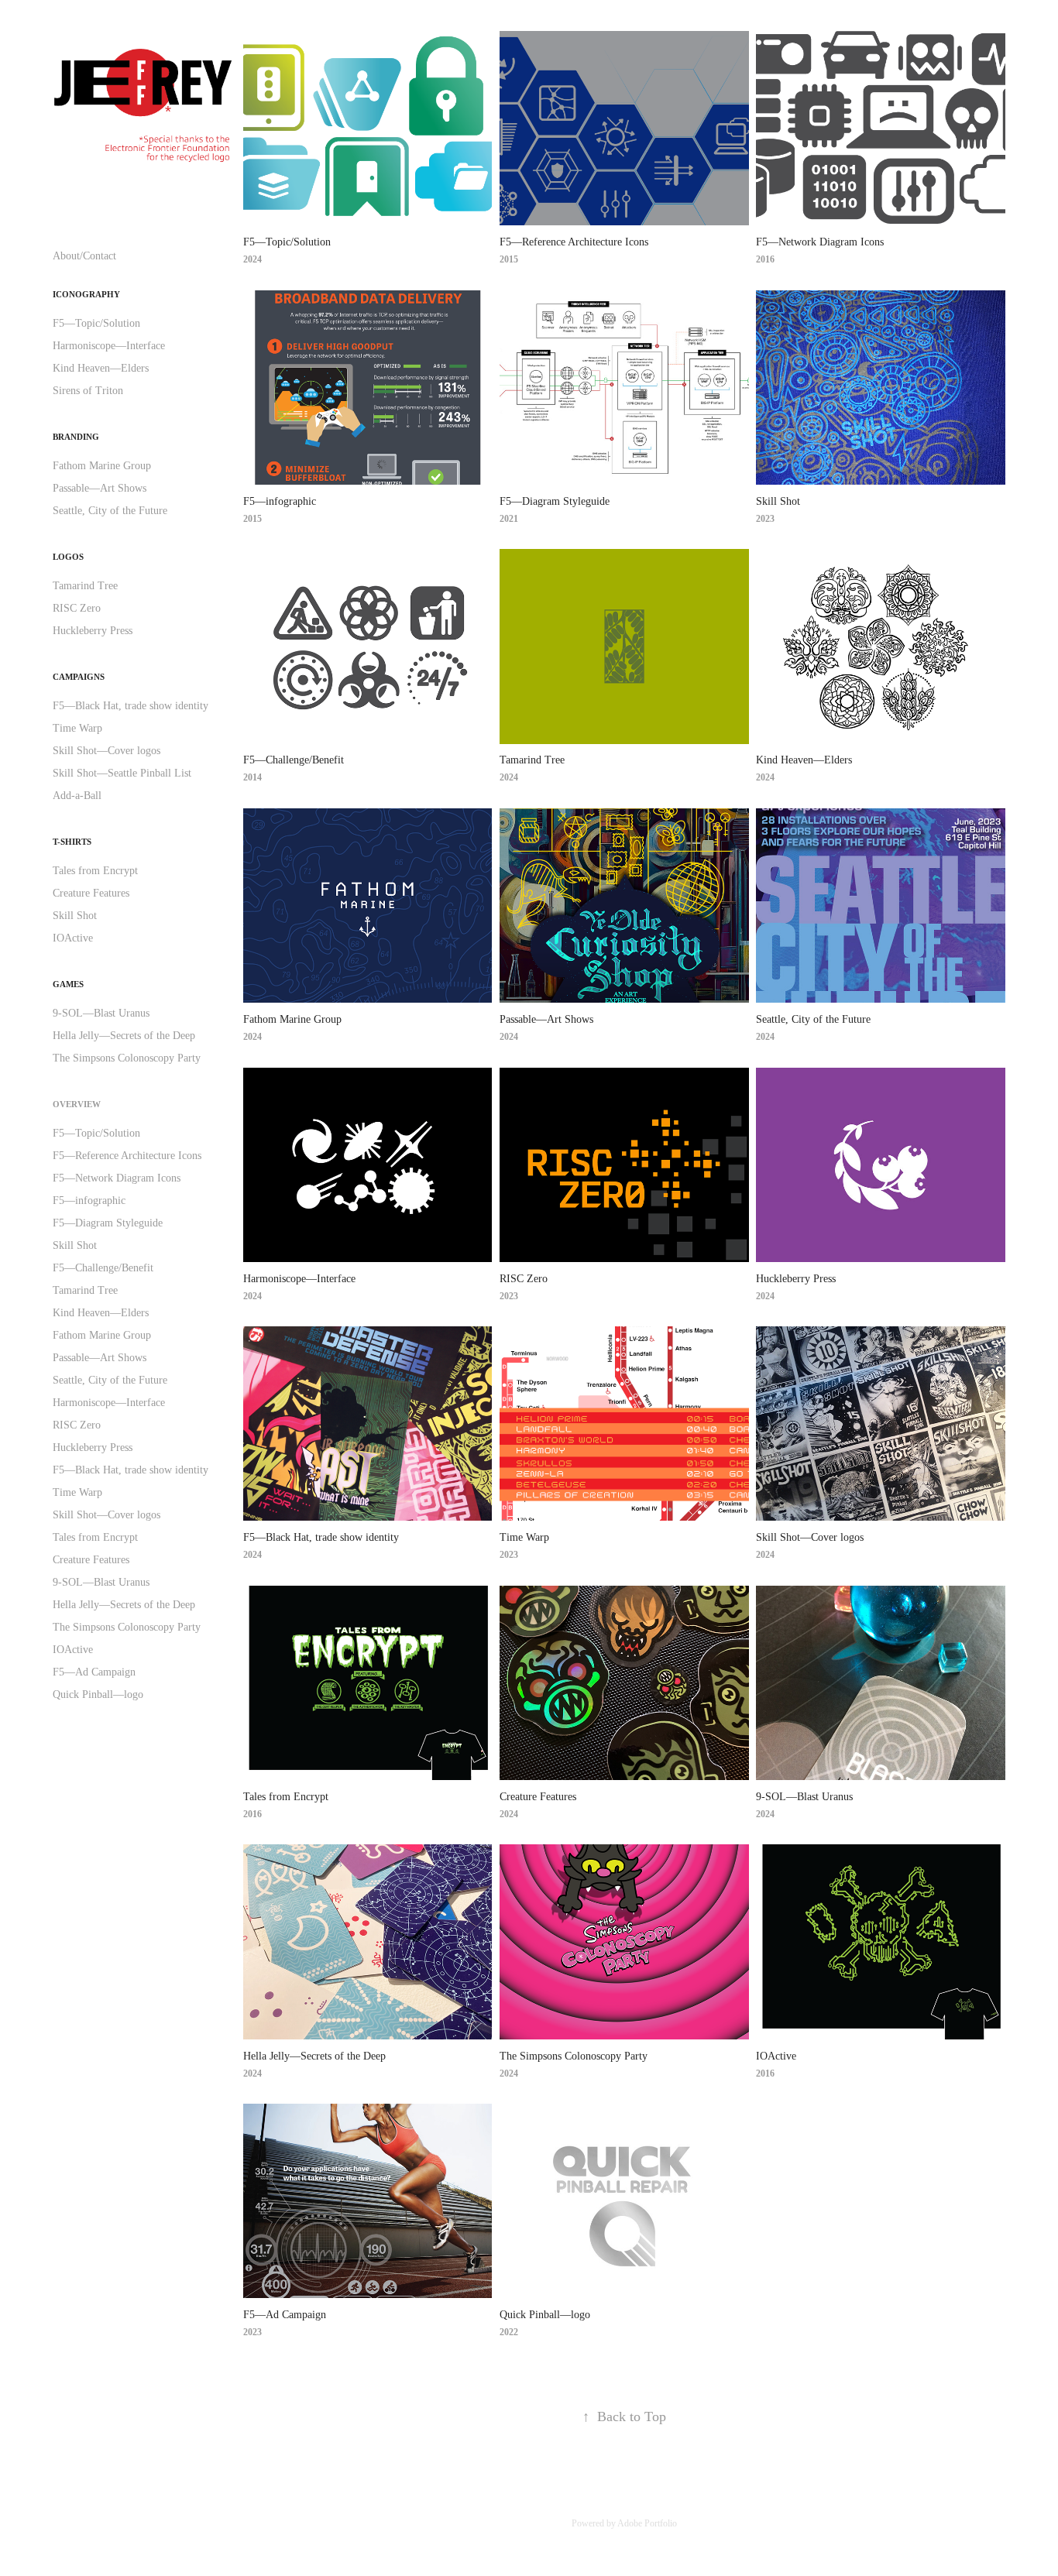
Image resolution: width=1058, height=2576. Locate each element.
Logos (68, 557)
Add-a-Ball (77, 796)
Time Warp (77, 728)
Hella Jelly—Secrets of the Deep (124, 1036)
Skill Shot (75, 916)
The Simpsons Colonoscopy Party (127, 1058)
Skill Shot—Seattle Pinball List (122, 773)
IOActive (73, 938)
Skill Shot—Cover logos (106, 751)
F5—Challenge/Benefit (103, 1268)
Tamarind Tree (85, 586)
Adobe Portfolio (647, 2523)
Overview (77, 1104)
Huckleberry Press (93, 631)
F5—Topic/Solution (96, 323)
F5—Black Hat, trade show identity (131, 706)
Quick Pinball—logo (98, 1694)
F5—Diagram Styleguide (108, 1223)
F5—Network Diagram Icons (117, 1178)
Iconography (86, 294)
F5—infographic (89, 1201)
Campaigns (79, 677)
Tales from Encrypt (95, 871)
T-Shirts (72, 842)
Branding (76, 437)
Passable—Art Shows (100, 488)
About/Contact (84, 256)
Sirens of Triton (88, 391)
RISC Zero (77, 608)
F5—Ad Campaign (94, 1672)
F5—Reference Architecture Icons (127, 1156)
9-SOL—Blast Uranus (101, 1013)
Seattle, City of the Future (110, 511)
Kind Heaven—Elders (101, 368)
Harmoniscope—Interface (109, 346)
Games (68, 984)
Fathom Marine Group (102, 466)
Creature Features (91, 893)
